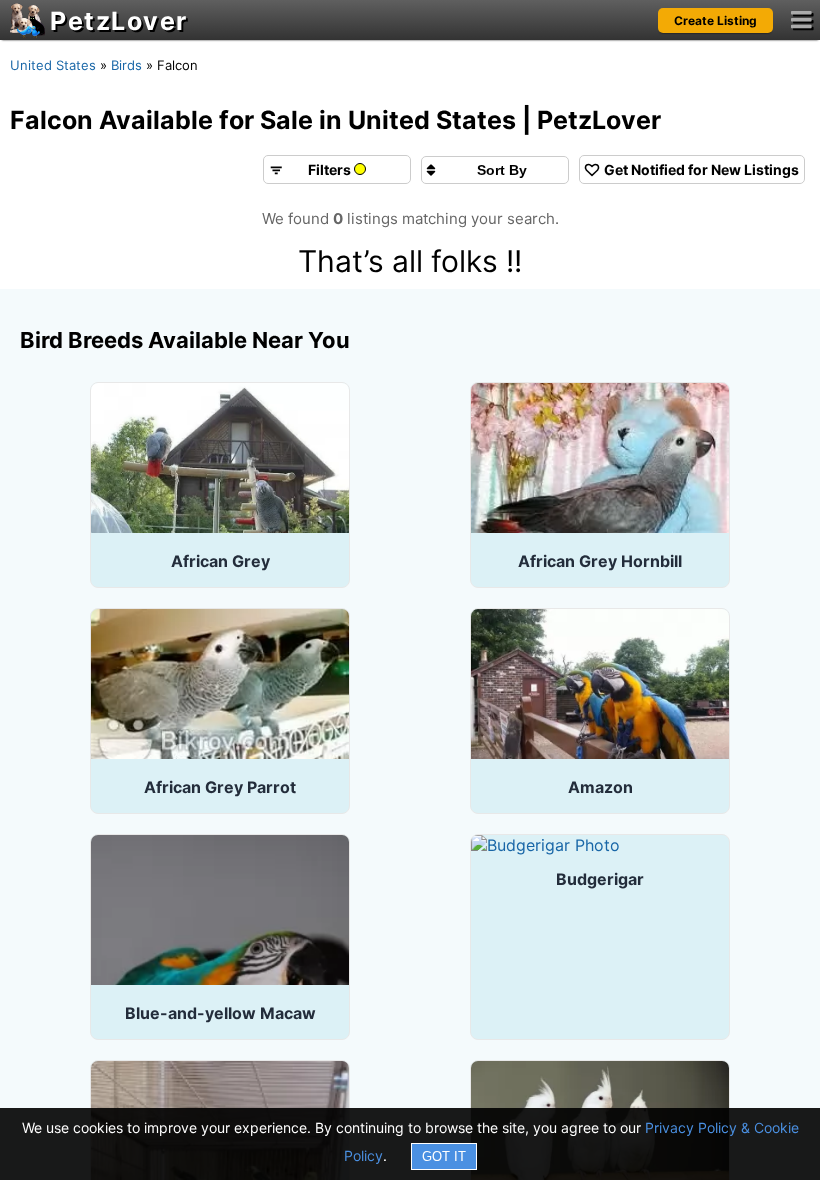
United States (53, 65)
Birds (126, 65)
